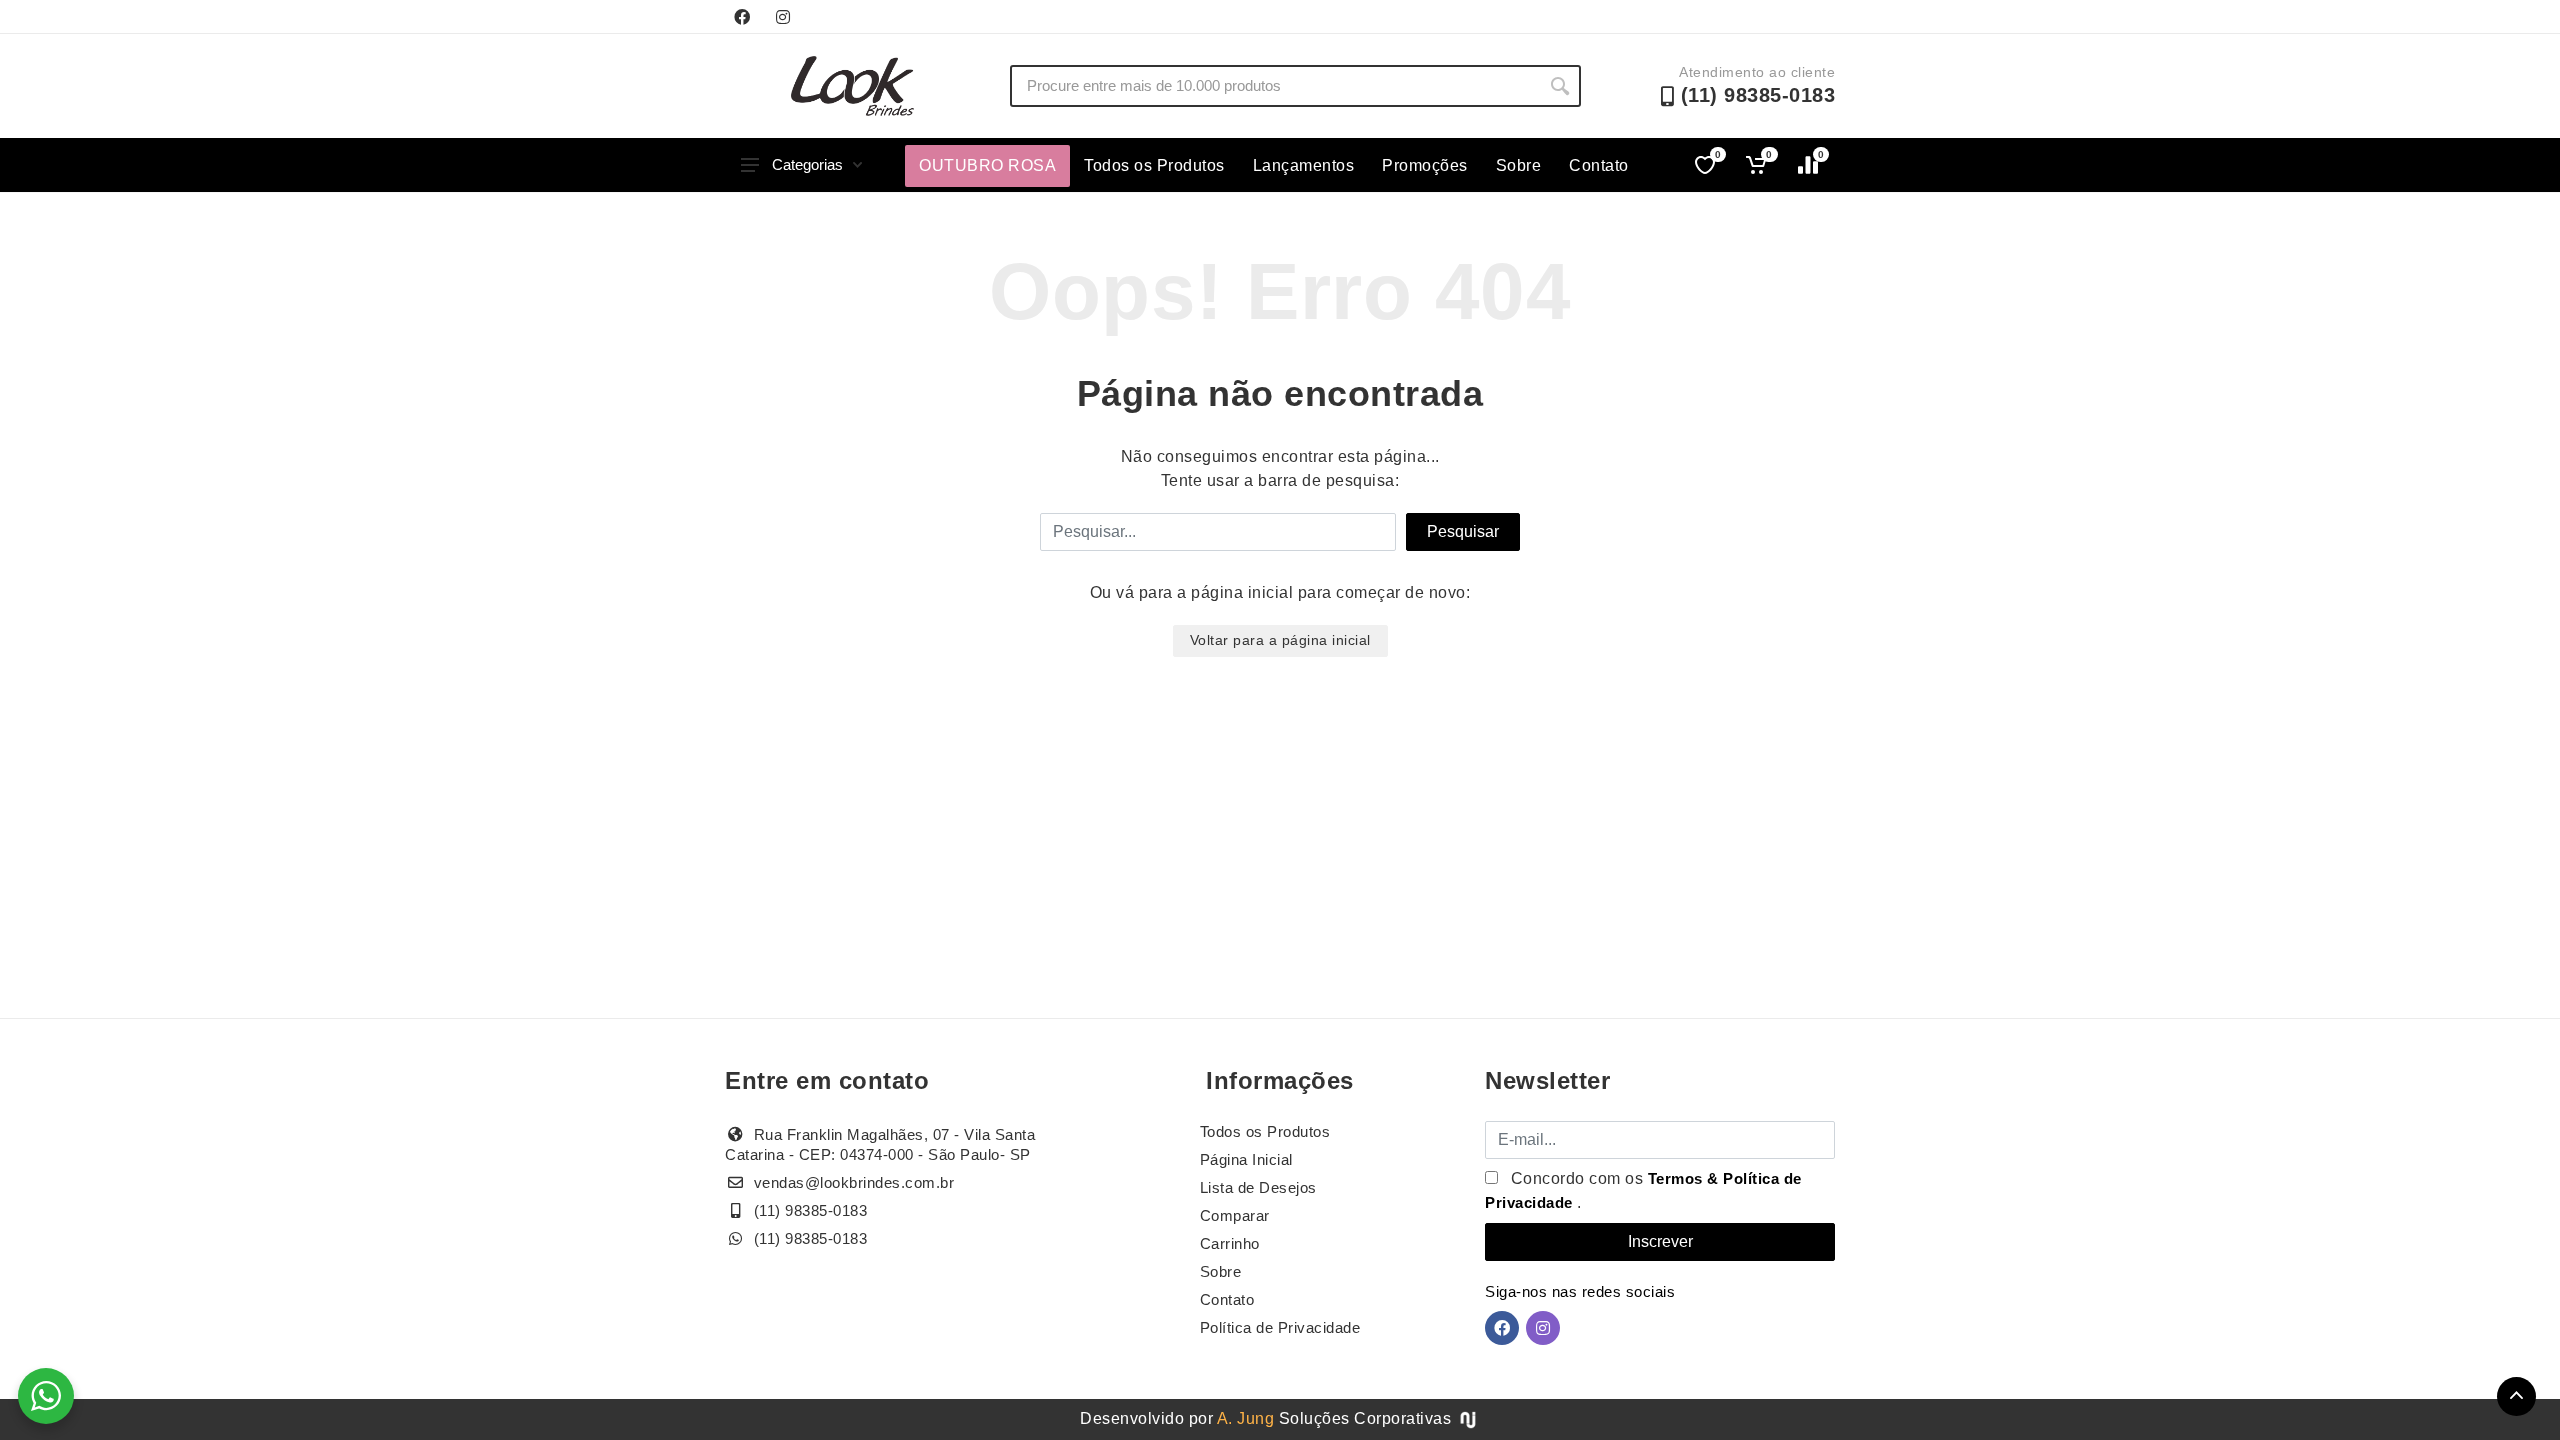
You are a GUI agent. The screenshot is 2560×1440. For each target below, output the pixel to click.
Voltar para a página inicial (1280, 640)
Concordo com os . (1643, 1190)
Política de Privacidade (1280, 1327)
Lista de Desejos (1258, 1187)
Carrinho (1230, 1243)
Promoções (1425, 165)
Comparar (1235, 1215)
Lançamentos (1304, 165)
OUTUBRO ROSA (987, 165)
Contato (1599, 165)
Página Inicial (1246, 1159)
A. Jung (1246, 1418)
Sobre (1519, 165)
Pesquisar (1463, 531)
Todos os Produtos (1154, 165)
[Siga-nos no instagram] (783, 17)
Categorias (807, 164)
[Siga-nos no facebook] (742, 17)
